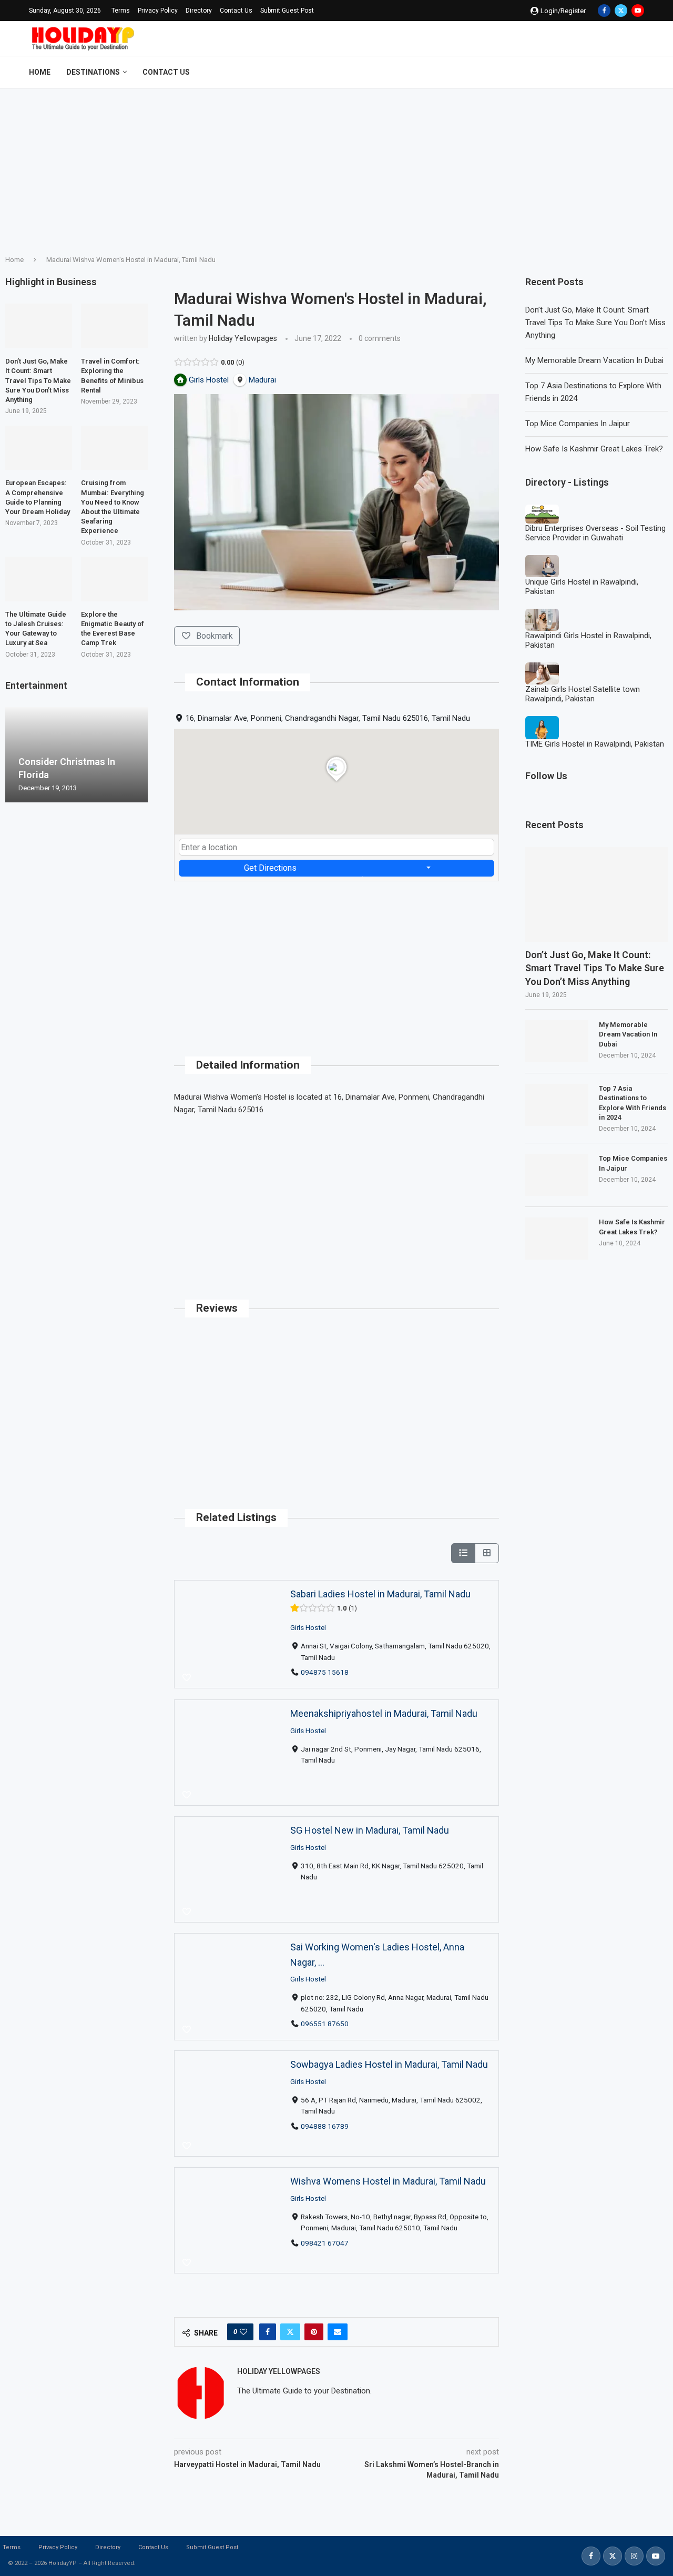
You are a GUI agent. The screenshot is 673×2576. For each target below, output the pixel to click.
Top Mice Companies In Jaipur (578, 424)
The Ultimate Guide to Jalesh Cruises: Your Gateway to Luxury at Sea (36, 629)
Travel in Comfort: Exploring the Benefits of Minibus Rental (112, 376)
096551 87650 (325, 2024)
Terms (121, 11)
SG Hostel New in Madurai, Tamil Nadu (370, 1830)
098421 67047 (325, 2243)
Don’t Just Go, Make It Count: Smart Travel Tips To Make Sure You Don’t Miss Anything (595, 323)
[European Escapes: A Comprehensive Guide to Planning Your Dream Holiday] (39, 448)
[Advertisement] (336, 167)
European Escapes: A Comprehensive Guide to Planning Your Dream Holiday (38, 497)
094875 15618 (325, 1672)
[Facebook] (604, 11)
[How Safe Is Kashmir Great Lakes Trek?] (557, 1239)
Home (40, 72)
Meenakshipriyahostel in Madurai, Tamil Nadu (384, 1713)
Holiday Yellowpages (243, 338)
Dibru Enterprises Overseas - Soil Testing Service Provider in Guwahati (595, 533)
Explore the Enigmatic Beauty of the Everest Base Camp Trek (113, 629)
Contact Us (236, 11)
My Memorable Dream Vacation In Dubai (594, 360)
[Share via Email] (338, 2332)
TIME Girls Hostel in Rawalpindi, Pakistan (595, 744)
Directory (199, 11)
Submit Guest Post (287, 11)
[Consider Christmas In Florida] (77, 755)
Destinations (93, 72)
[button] (15, 754)
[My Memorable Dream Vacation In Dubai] (557, 1041)
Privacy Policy (158, 11)
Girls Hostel (308, 1627)
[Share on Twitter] (290, 2332)
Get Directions (270, 868)
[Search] (639, 72)
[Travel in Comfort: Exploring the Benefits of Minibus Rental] (114, 326)
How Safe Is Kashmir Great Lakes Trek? (594, 449)
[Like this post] (243, 2332)
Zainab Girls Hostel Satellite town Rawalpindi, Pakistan (583, 694)
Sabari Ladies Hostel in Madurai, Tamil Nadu (380, 1594)
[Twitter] (621, 11)
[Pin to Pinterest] (314, 2332)
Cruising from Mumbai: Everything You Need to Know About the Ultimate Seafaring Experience (113, 507)
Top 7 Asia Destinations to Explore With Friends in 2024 (633, 1103)
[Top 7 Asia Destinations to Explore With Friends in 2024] (557, 1105)
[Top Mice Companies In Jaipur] (557, 1175)
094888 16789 (325, 2126)
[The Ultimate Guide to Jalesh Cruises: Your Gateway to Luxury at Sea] (39, 579)
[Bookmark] (187, 1678)
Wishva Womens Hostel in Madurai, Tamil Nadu (388, 2181)
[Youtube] (638, 11)
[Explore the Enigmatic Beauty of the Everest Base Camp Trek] (114, 579)
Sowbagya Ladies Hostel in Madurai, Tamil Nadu (389, 2064)
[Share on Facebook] (268, 2332)
